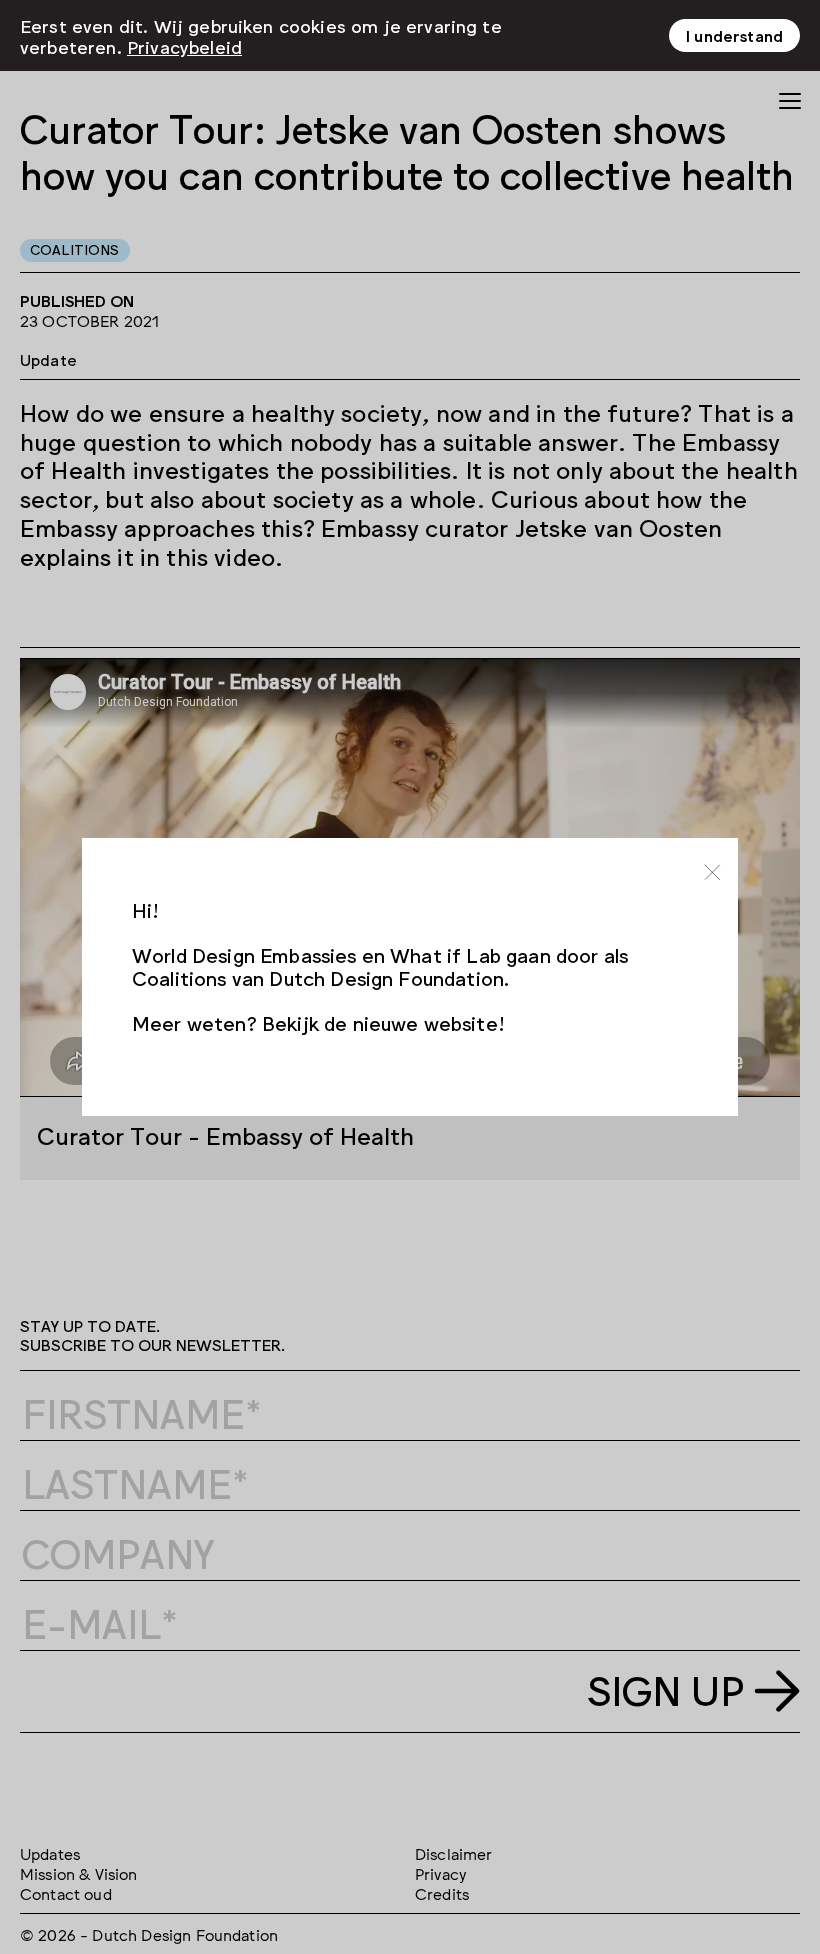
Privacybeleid (184, 46)
